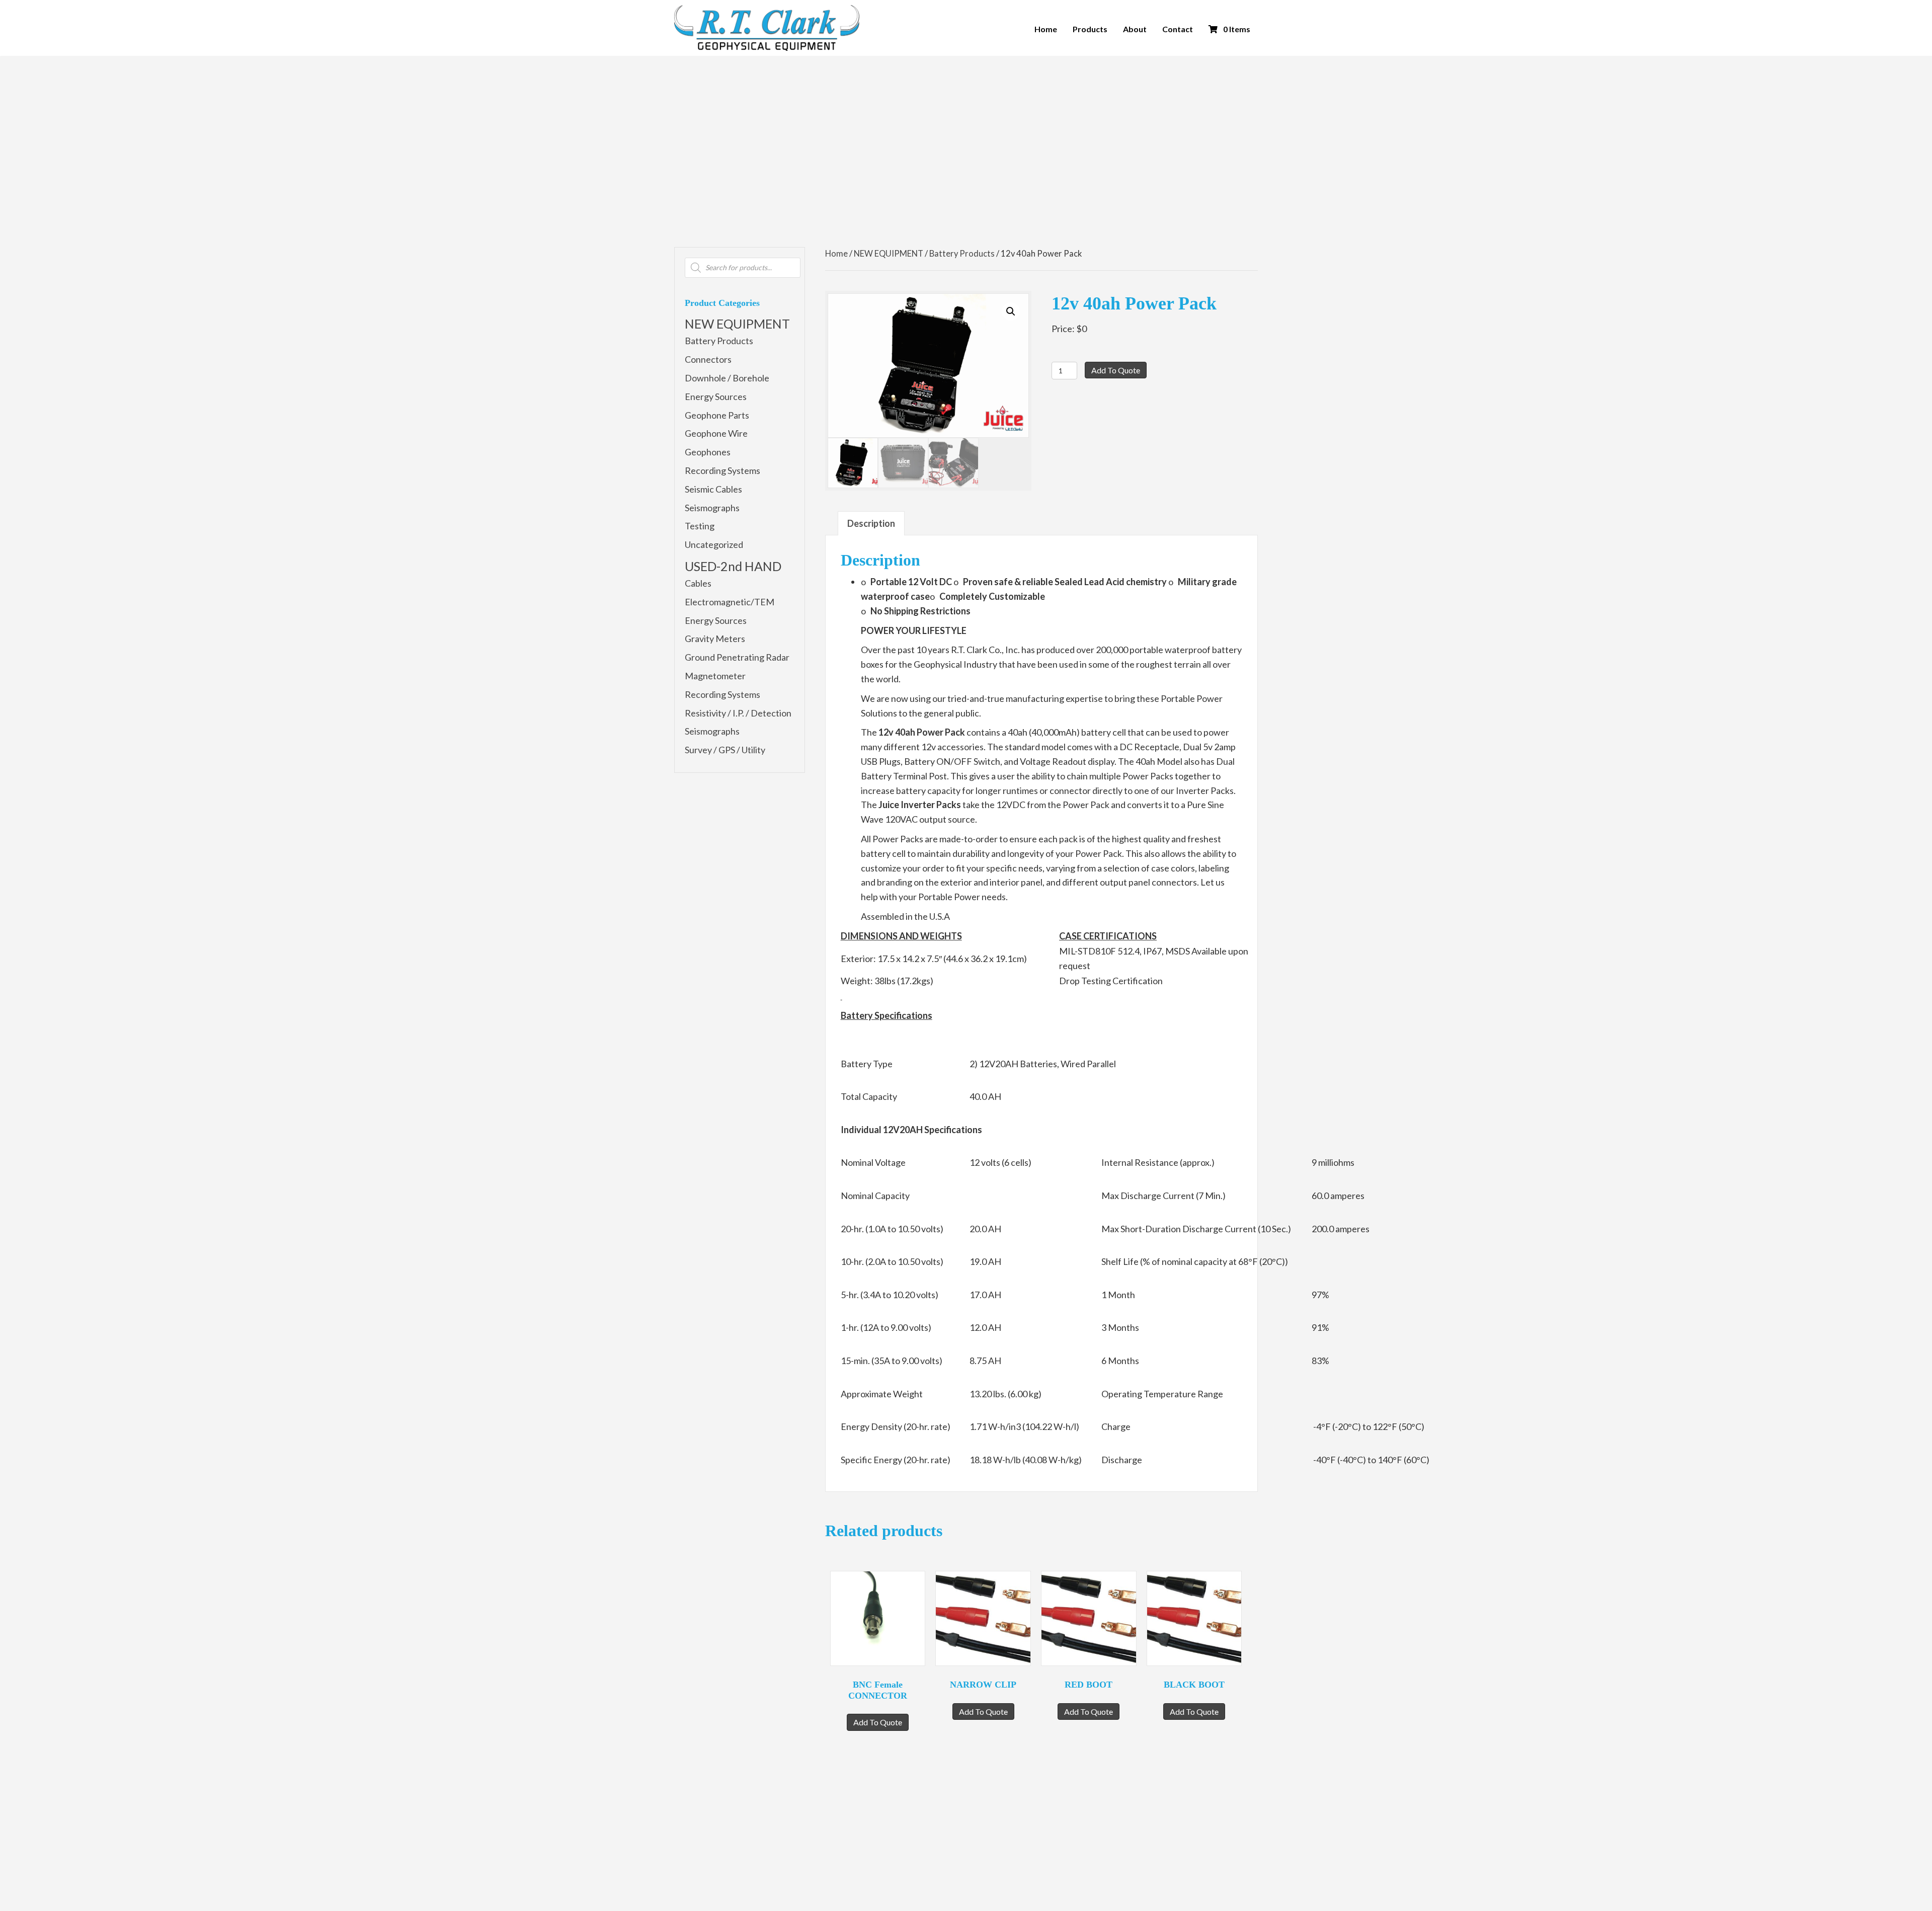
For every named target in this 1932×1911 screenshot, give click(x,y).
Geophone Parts (717, 415)
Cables (698, 583)
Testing (700, 526)
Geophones (708, 452)
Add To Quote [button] (878, 1722)
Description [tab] (871, 523)
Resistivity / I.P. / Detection (738, 713)
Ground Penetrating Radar (737, 657)
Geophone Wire (716, 433)
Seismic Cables (713, 489)
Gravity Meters (715, 639)
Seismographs (712, 508)
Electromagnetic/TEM (730, 602)
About (1135, 29)
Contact (1178, 29)
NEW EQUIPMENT (737, 324)
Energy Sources (716, 396)
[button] (1011, 311)
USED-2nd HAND (733, 566)
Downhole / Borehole (727, 378)
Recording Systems (722, 470)
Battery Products (719, 341)
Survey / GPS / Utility (725, 750)
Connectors (708, 359)
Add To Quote (1116, 370)
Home (1046, 29)
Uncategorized (714, 544)
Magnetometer (715, 676)
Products (1090, 29)
